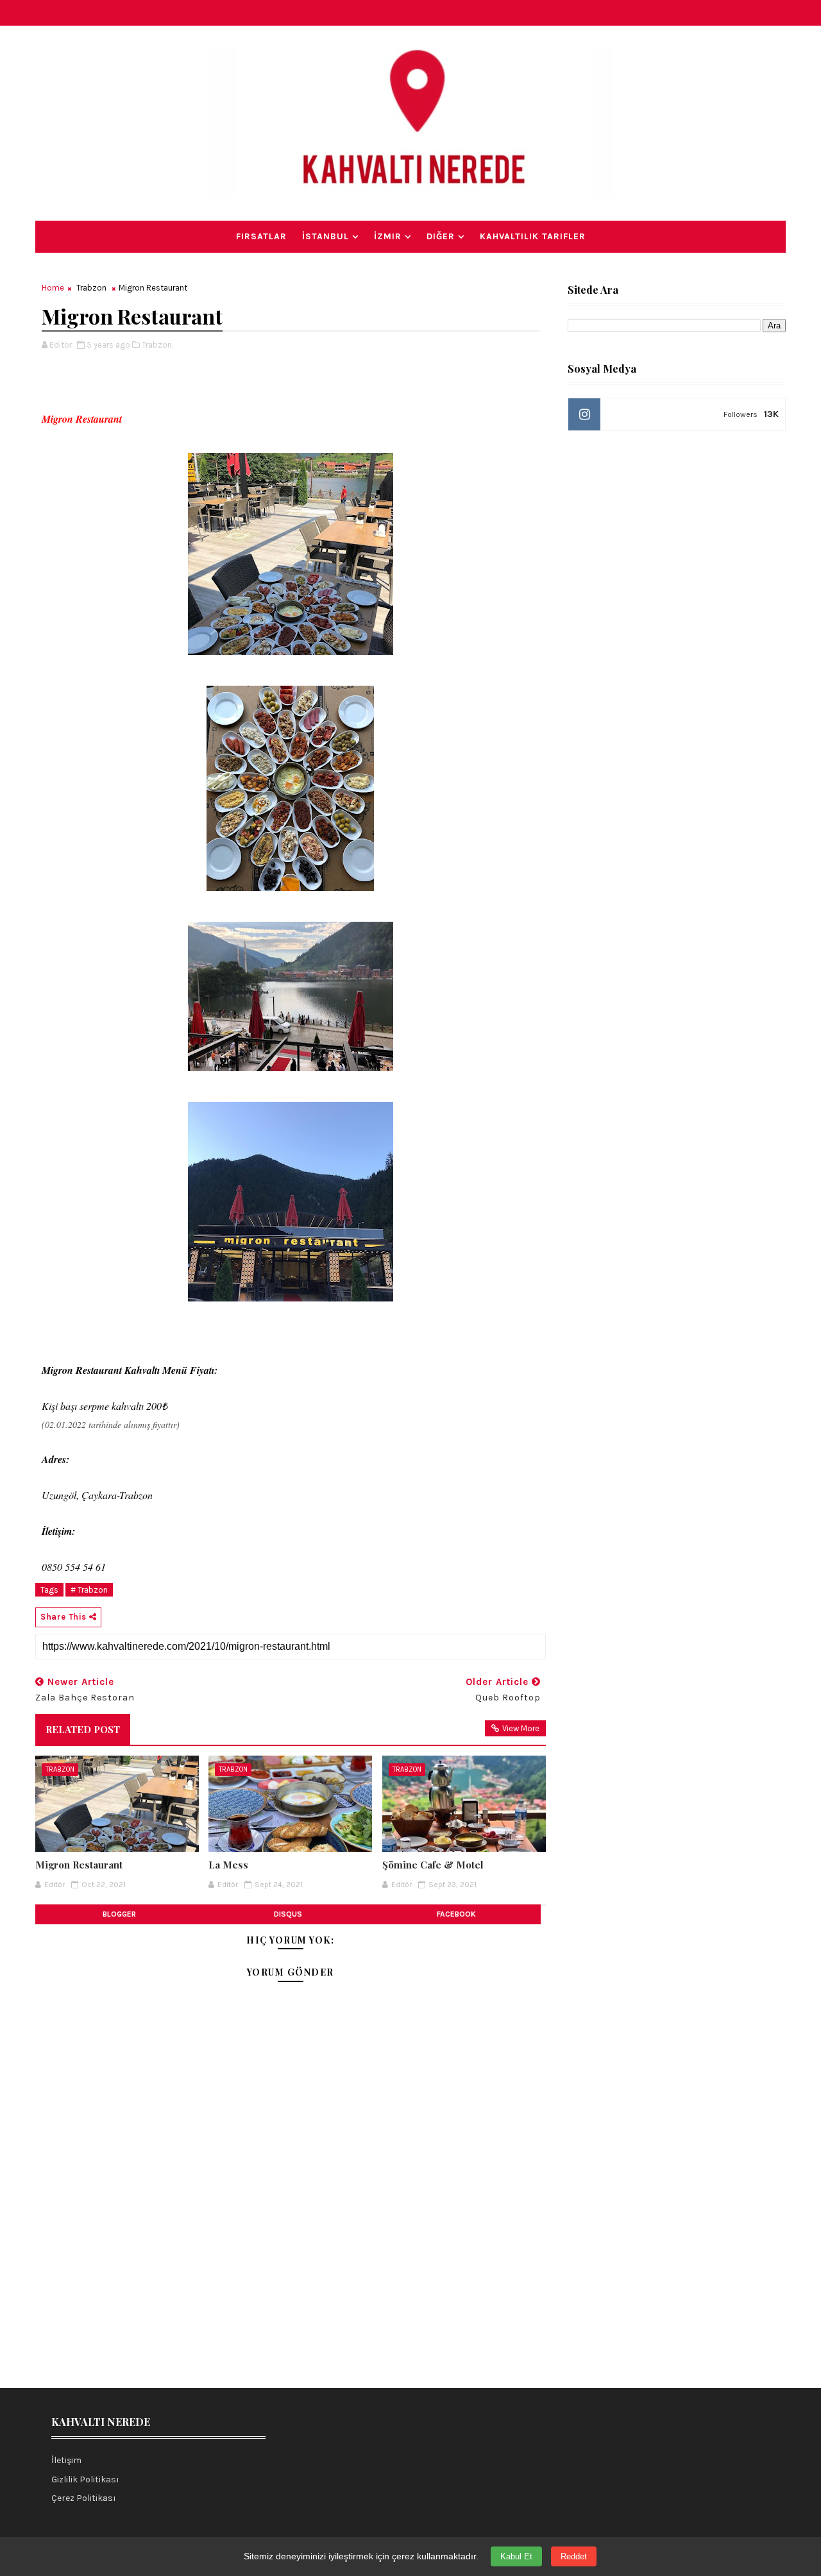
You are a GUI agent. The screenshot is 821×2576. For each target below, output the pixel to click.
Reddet (574, 2556)
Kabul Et (516, 2556)
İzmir (388, 236)
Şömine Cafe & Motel (433, 1865)
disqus (288, 1914)
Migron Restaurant (79, 1865)
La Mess (228, 1865)
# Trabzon (89, 1590)
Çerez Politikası (84, 2498)
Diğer (441, 236)
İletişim (66, 2460)
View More (521, 1728)
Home (53, 288)
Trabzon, (157, 345)
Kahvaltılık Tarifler (533, 236)
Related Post (83, 1729)
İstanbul (326, 236)
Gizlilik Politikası (85, 2479)
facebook (456, 1914)
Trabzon (91, 288)
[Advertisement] (291, 2273)
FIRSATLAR (261, 236)
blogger (119, 1914)
